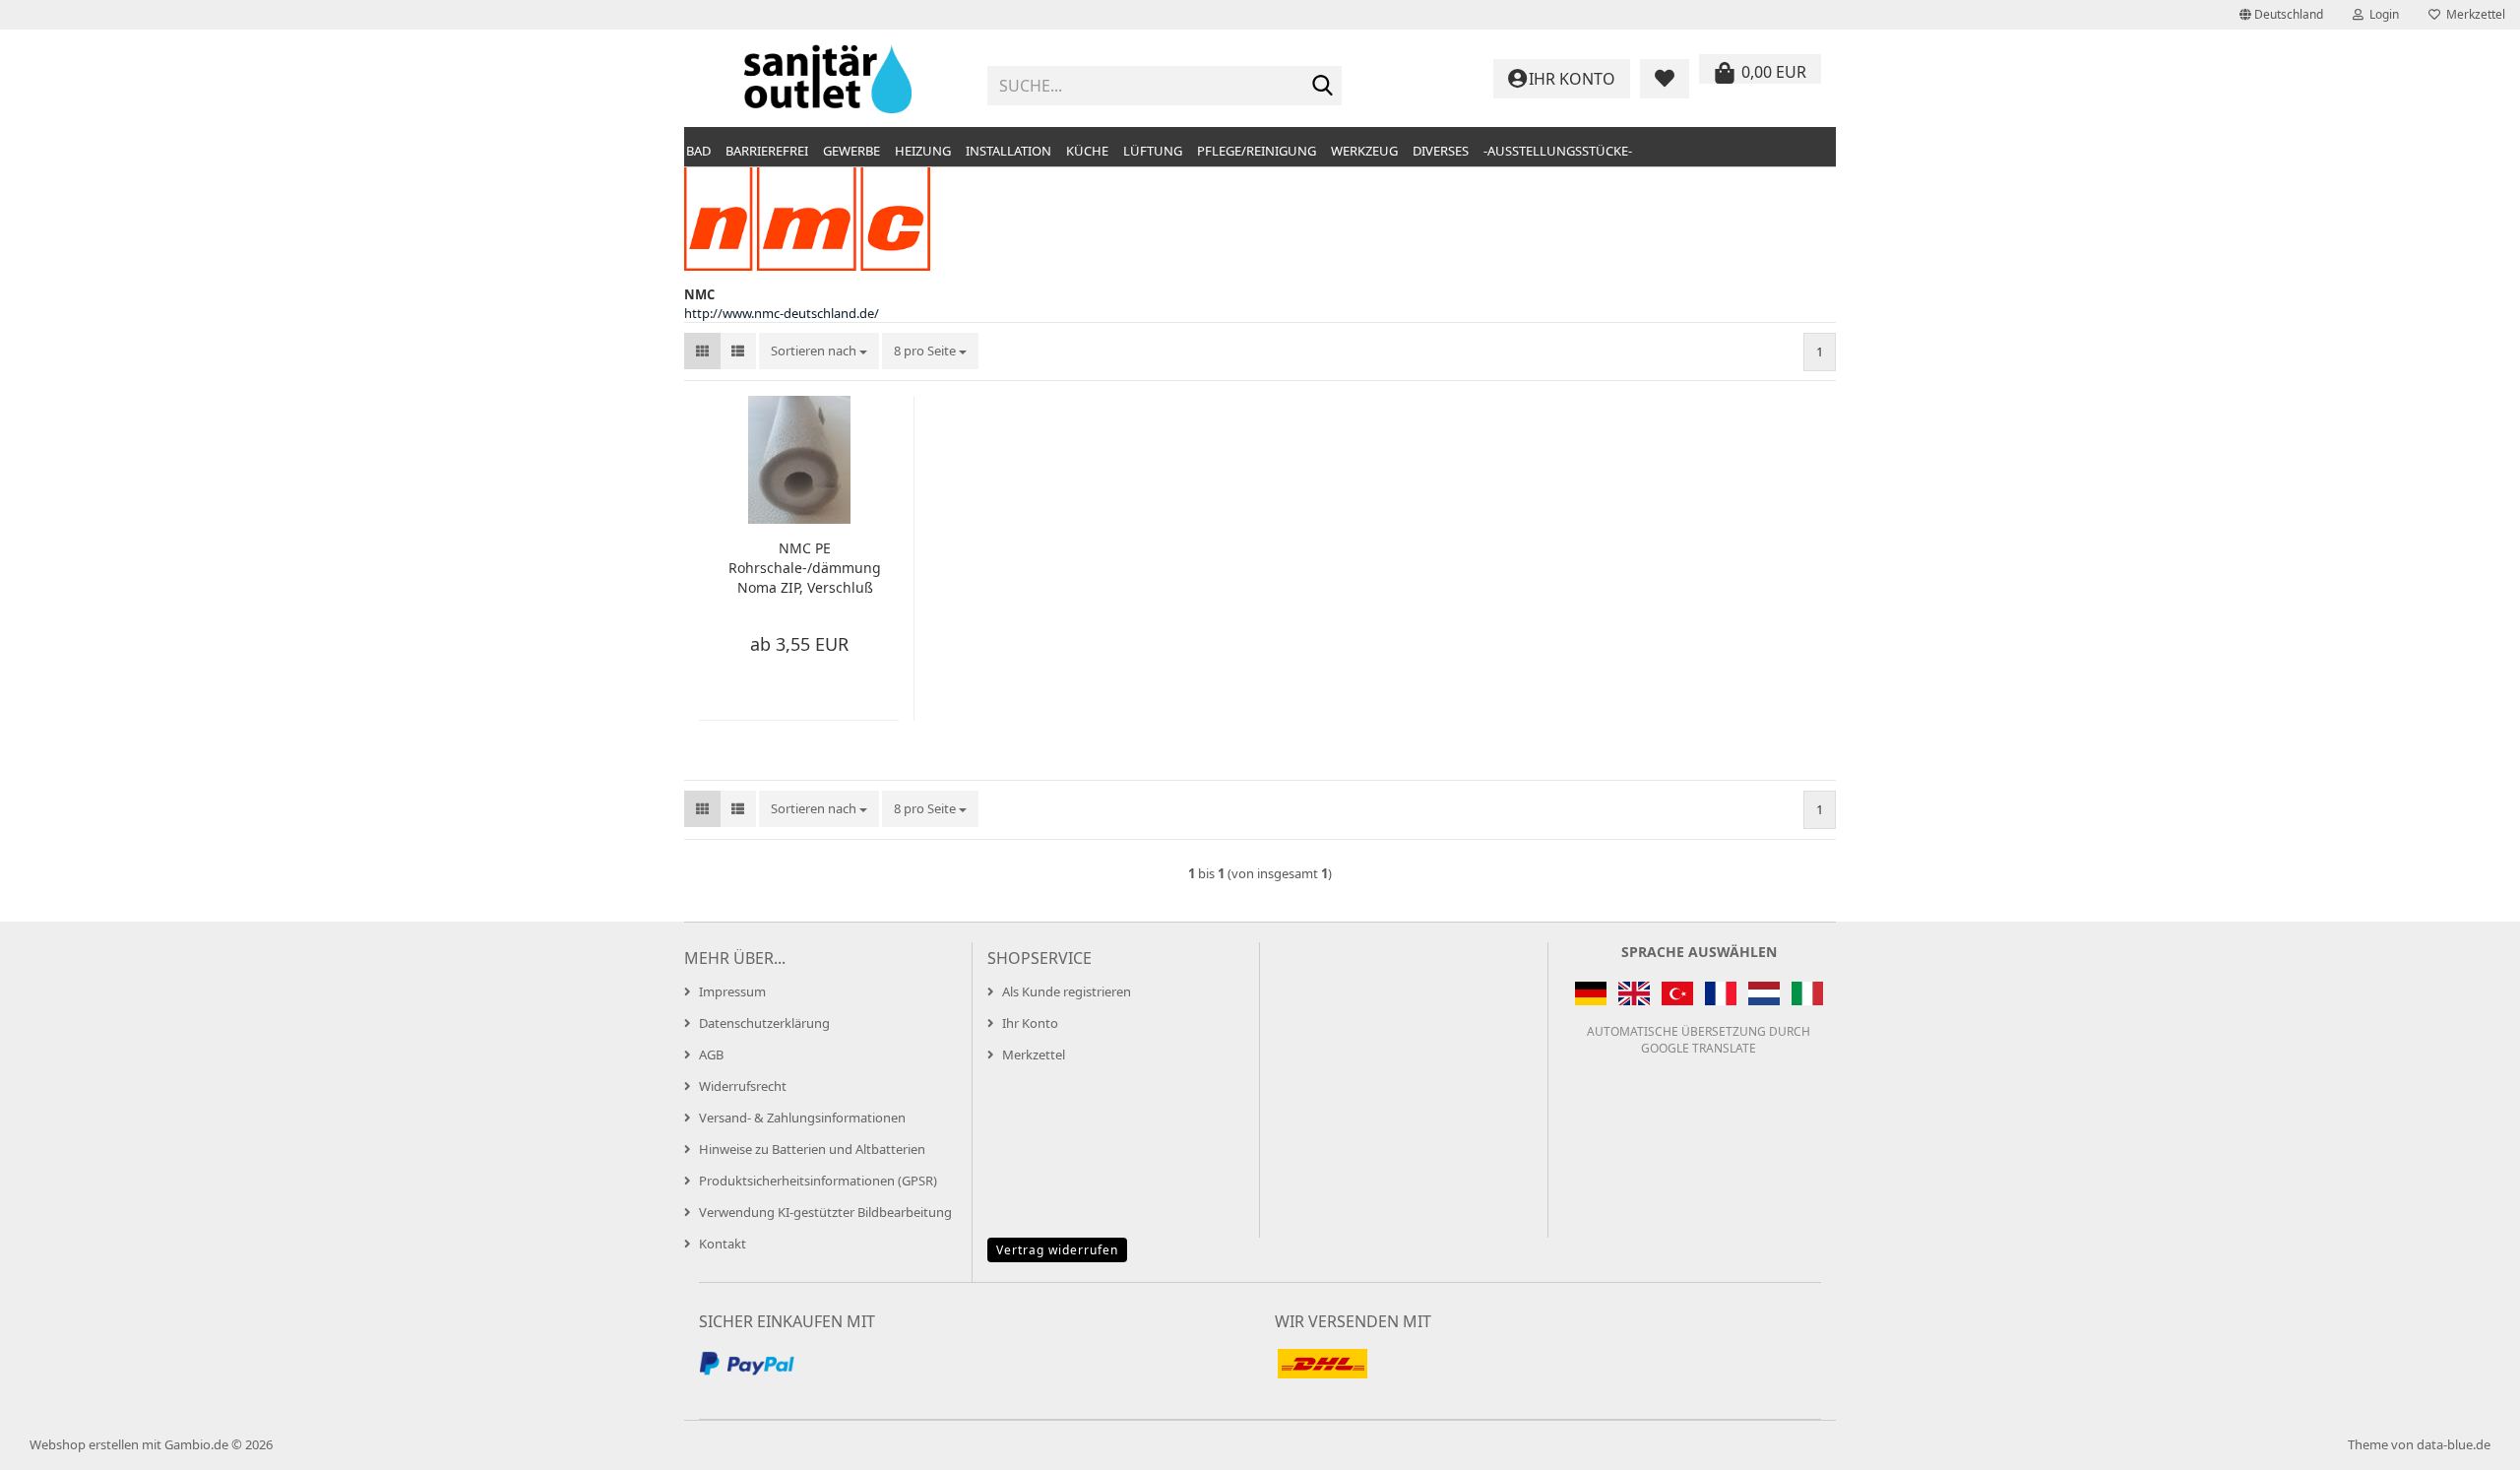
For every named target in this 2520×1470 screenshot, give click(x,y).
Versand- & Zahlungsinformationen (802, 1118)
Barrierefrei (767, 151)
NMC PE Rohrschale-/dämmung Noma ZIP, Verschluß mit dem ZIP (805, 568)
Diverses (1441, 151)
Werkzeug (1364, 151)
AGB (711, 1055)
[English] (1634, 993)
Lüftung (1153, 151)
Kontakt (723, 1244)
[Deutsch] (1591, 993)
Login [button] (2381, 14)
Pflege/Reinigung (1257, 151)
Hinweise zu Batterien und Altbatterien (812, 1149)
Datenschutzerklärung (764, 1023)
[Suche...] (1323, 87)
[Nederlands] (1764, 993)
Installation (1008, 151)
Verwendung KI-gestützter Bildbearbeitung (825, 1212)
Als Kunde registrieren (1067, 991)
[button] (2281, 15)
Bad (698, 151)
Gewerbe (851, 151)
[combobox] (819, 351)
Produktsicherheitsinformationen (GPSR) (818, 1181)
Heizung (923, 151)
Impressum (732, 991)
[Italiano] (1807, 993)
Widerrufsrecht (743, 1086)
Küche (1087, 151)
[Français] (1721, 993)
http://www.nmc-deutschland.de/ (782, 313)
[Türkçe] (1677, 993)
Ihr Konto (1030, 1023)
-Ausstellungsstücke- (1558, 151)
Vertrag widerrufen (1057, 1250)
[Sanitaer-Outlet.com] (828, 79)
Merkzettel (2473, 14)
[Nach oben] (2466, 1440)
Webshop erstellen (84, 1444)
